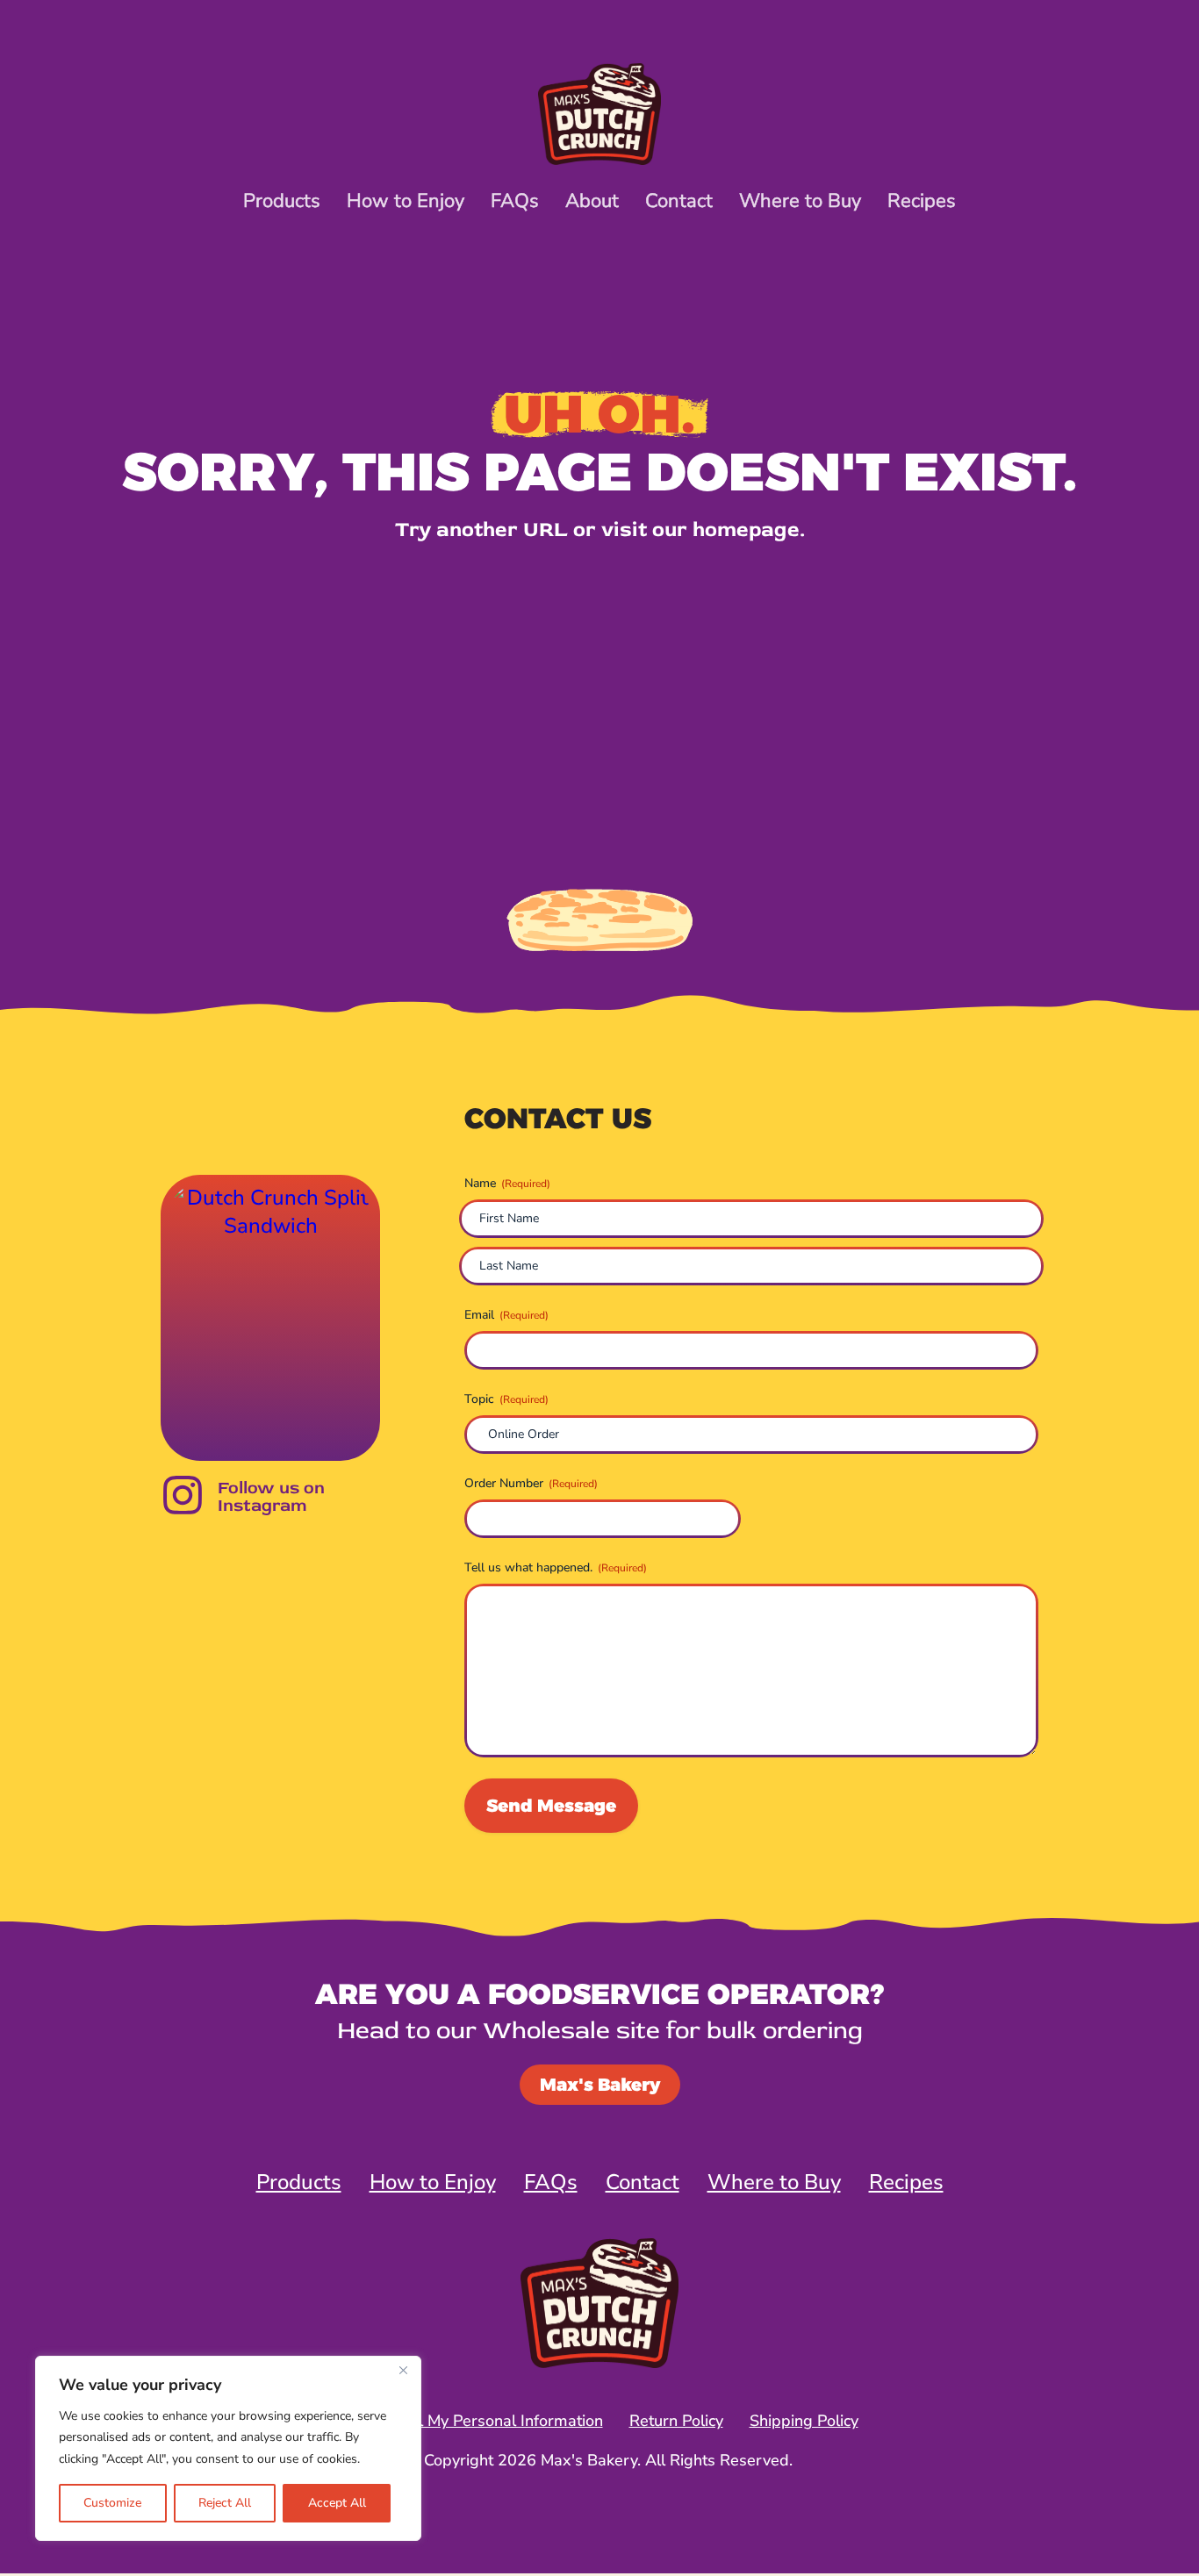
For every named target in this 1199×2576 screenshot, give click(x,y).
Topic (506, 1399)
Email (506, 1315)
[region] (228, 2449)
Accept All (337, 2503)
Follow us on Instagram (271, 1496)
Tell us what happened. (556, 1567)
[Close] (403, 2371)
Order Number (531, 1483)
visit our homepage (700, 530)
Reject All (225, 2503)
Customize (112, 2503)
